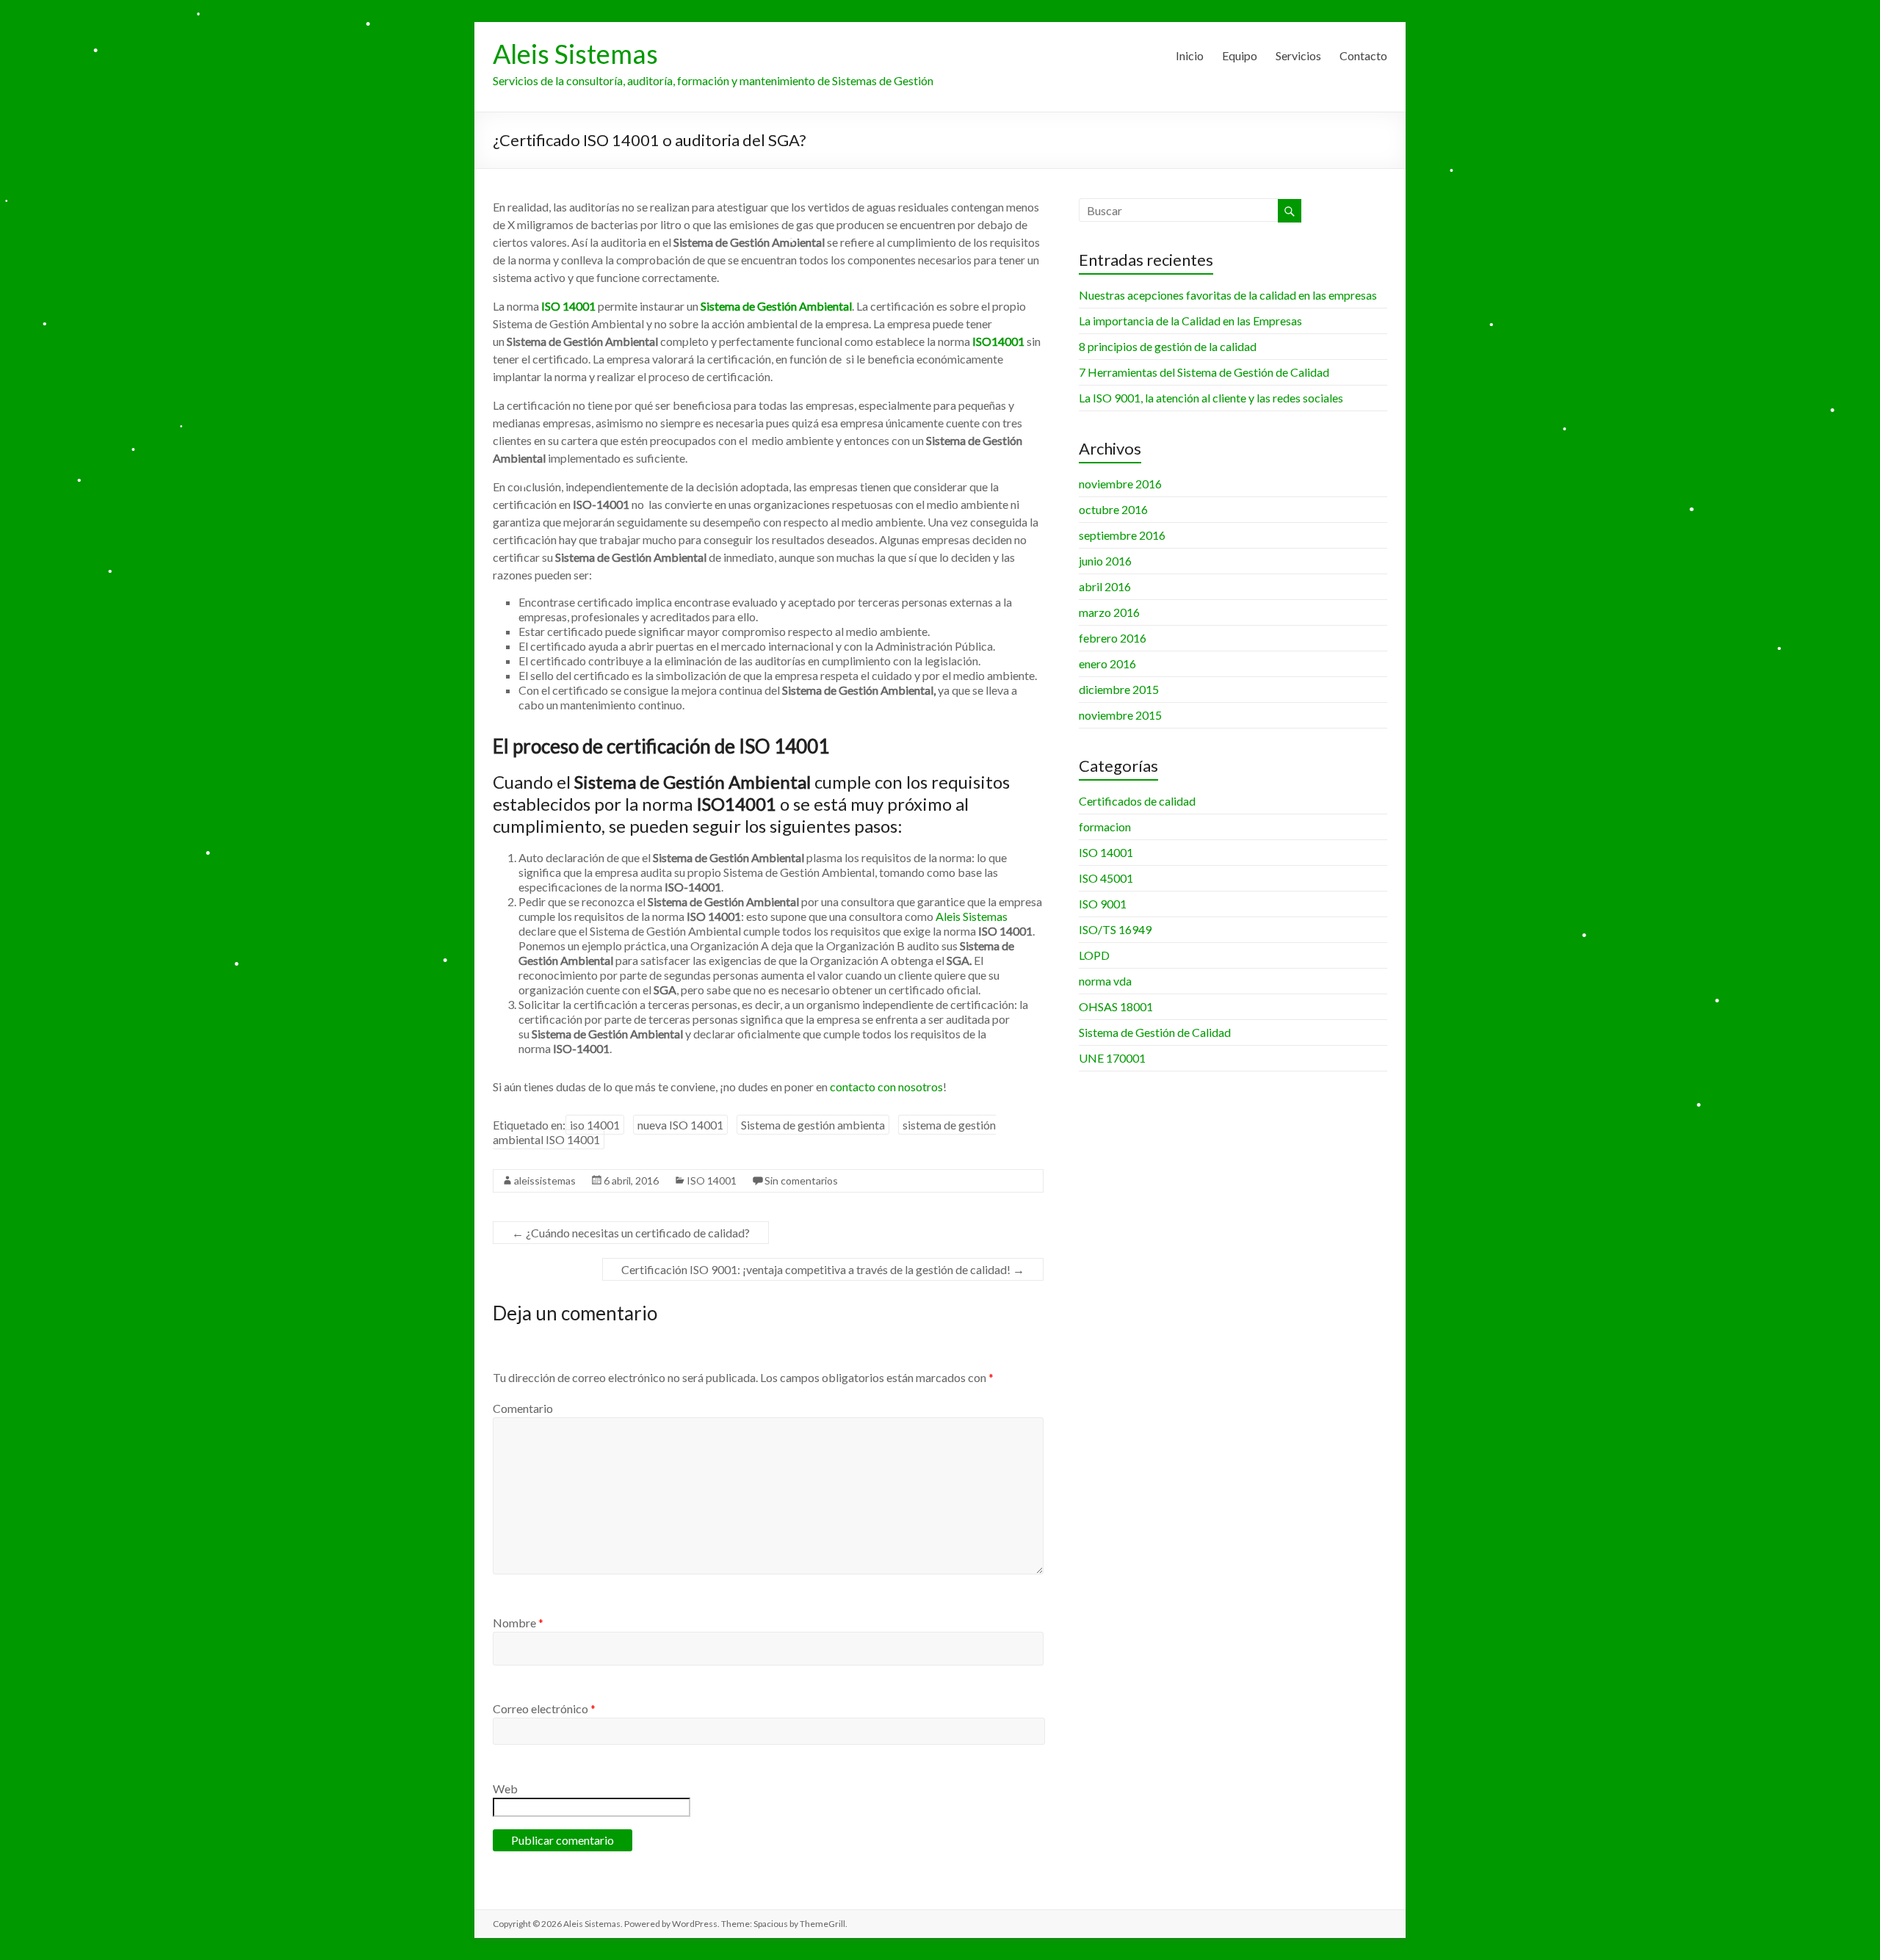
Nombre (518, 1623)
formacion (1105, 827)
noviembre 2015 (1120, 715)
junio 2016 (1105, 561)
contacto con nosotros (886, 1086)
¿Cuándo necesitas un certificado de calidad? (631, 1233)
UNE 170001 (1112, 1058)
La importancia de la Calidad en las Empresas (1190, 321)
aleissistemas (545, 1180)
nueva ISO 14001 (680, 1125)
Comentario (523, 1408)
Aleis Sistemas (575, 54)
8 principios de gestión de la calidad (1168, 346)
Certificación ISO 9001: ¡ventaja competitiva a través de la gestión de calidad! (823, 1269)
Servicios (1298, 55)
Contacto (1363, 55)
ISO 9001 (1103, 904)
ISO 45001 (1106, 878)
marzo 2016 (1109, 612)
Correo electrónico (544, 1708)
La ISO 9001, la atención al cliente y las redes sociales (1211, 398)
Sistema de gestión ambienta (813, 1125)
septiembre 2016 (1122, 535)
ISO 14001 (712, 1180)
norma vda (1105, 981)
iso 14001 (595, 1125)
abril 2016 (1105, 586)
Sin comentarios (801, 1180)
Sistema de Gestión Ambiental (776, 306)
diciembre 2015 (1119, 689)
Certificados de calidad (1137, 801)
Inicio (1190, 55)
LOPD (1094, 955)
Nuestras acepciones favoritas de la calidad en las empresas (1228, 295)
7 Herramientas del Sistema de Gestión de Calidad (1204, 372)
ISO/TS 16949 (1115, 929)
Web (505, 1789)
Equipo (1240, 55)
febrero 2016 (1113, 638)
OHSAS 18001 (1116, 1006)
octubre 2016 (1113, 509)
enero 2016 (1107, 663)
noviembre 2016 (1120, 484)
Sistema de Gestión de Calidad (1155, 1032)
